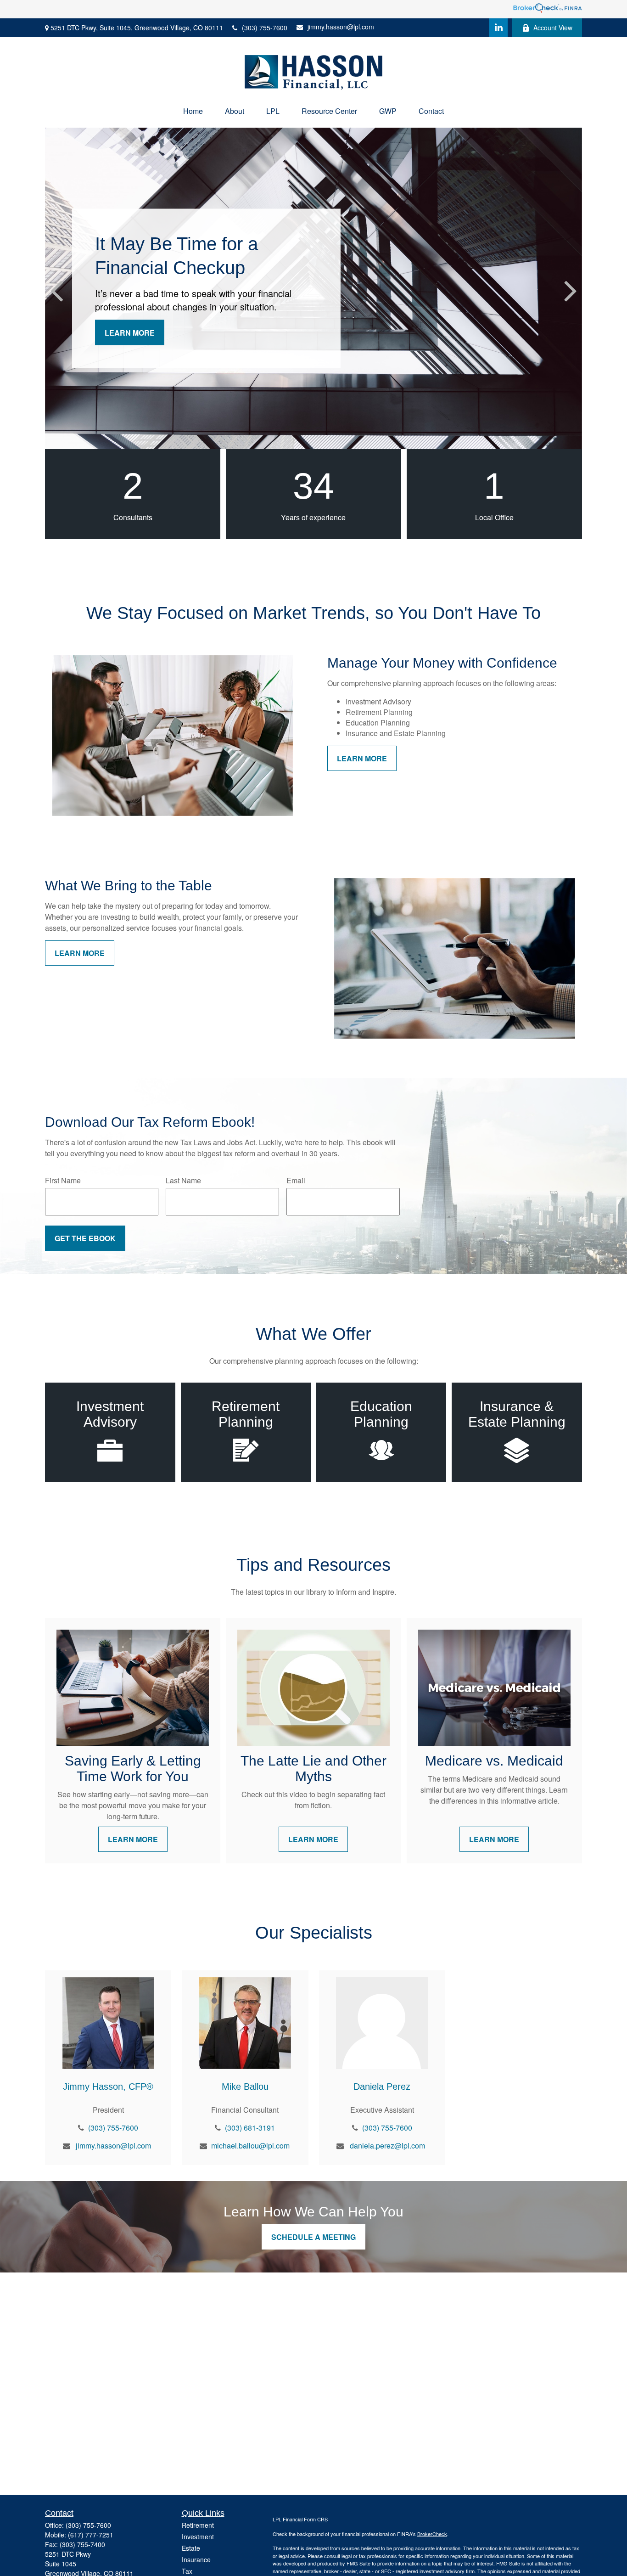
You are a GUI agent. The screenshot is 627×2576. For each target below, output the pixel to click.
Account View (553, 28)
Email (296, 1180)
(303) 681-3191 (250, 2128)
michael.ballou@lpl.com (250, 2146)
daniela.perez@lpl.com (387, 2146)
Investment (198, 2537)
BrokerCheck (432, 2534)
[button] (193, 111)
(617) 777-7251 (91, 2535)
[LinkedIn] (498, 28)
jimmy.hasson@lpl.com (341, 27)
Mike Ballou (245, 2087)
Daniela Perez (382, 2087)
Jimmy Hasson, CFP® (108, 2087)
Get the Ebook (85, 1238)
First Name (63, 1180)
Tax (187, 2571)
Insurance (196, 2559)
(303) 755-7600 (265, 28)
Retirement (198, 2525)
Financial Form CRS (305, 2519)
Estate (191, 2548)
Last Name (183, 1180)
